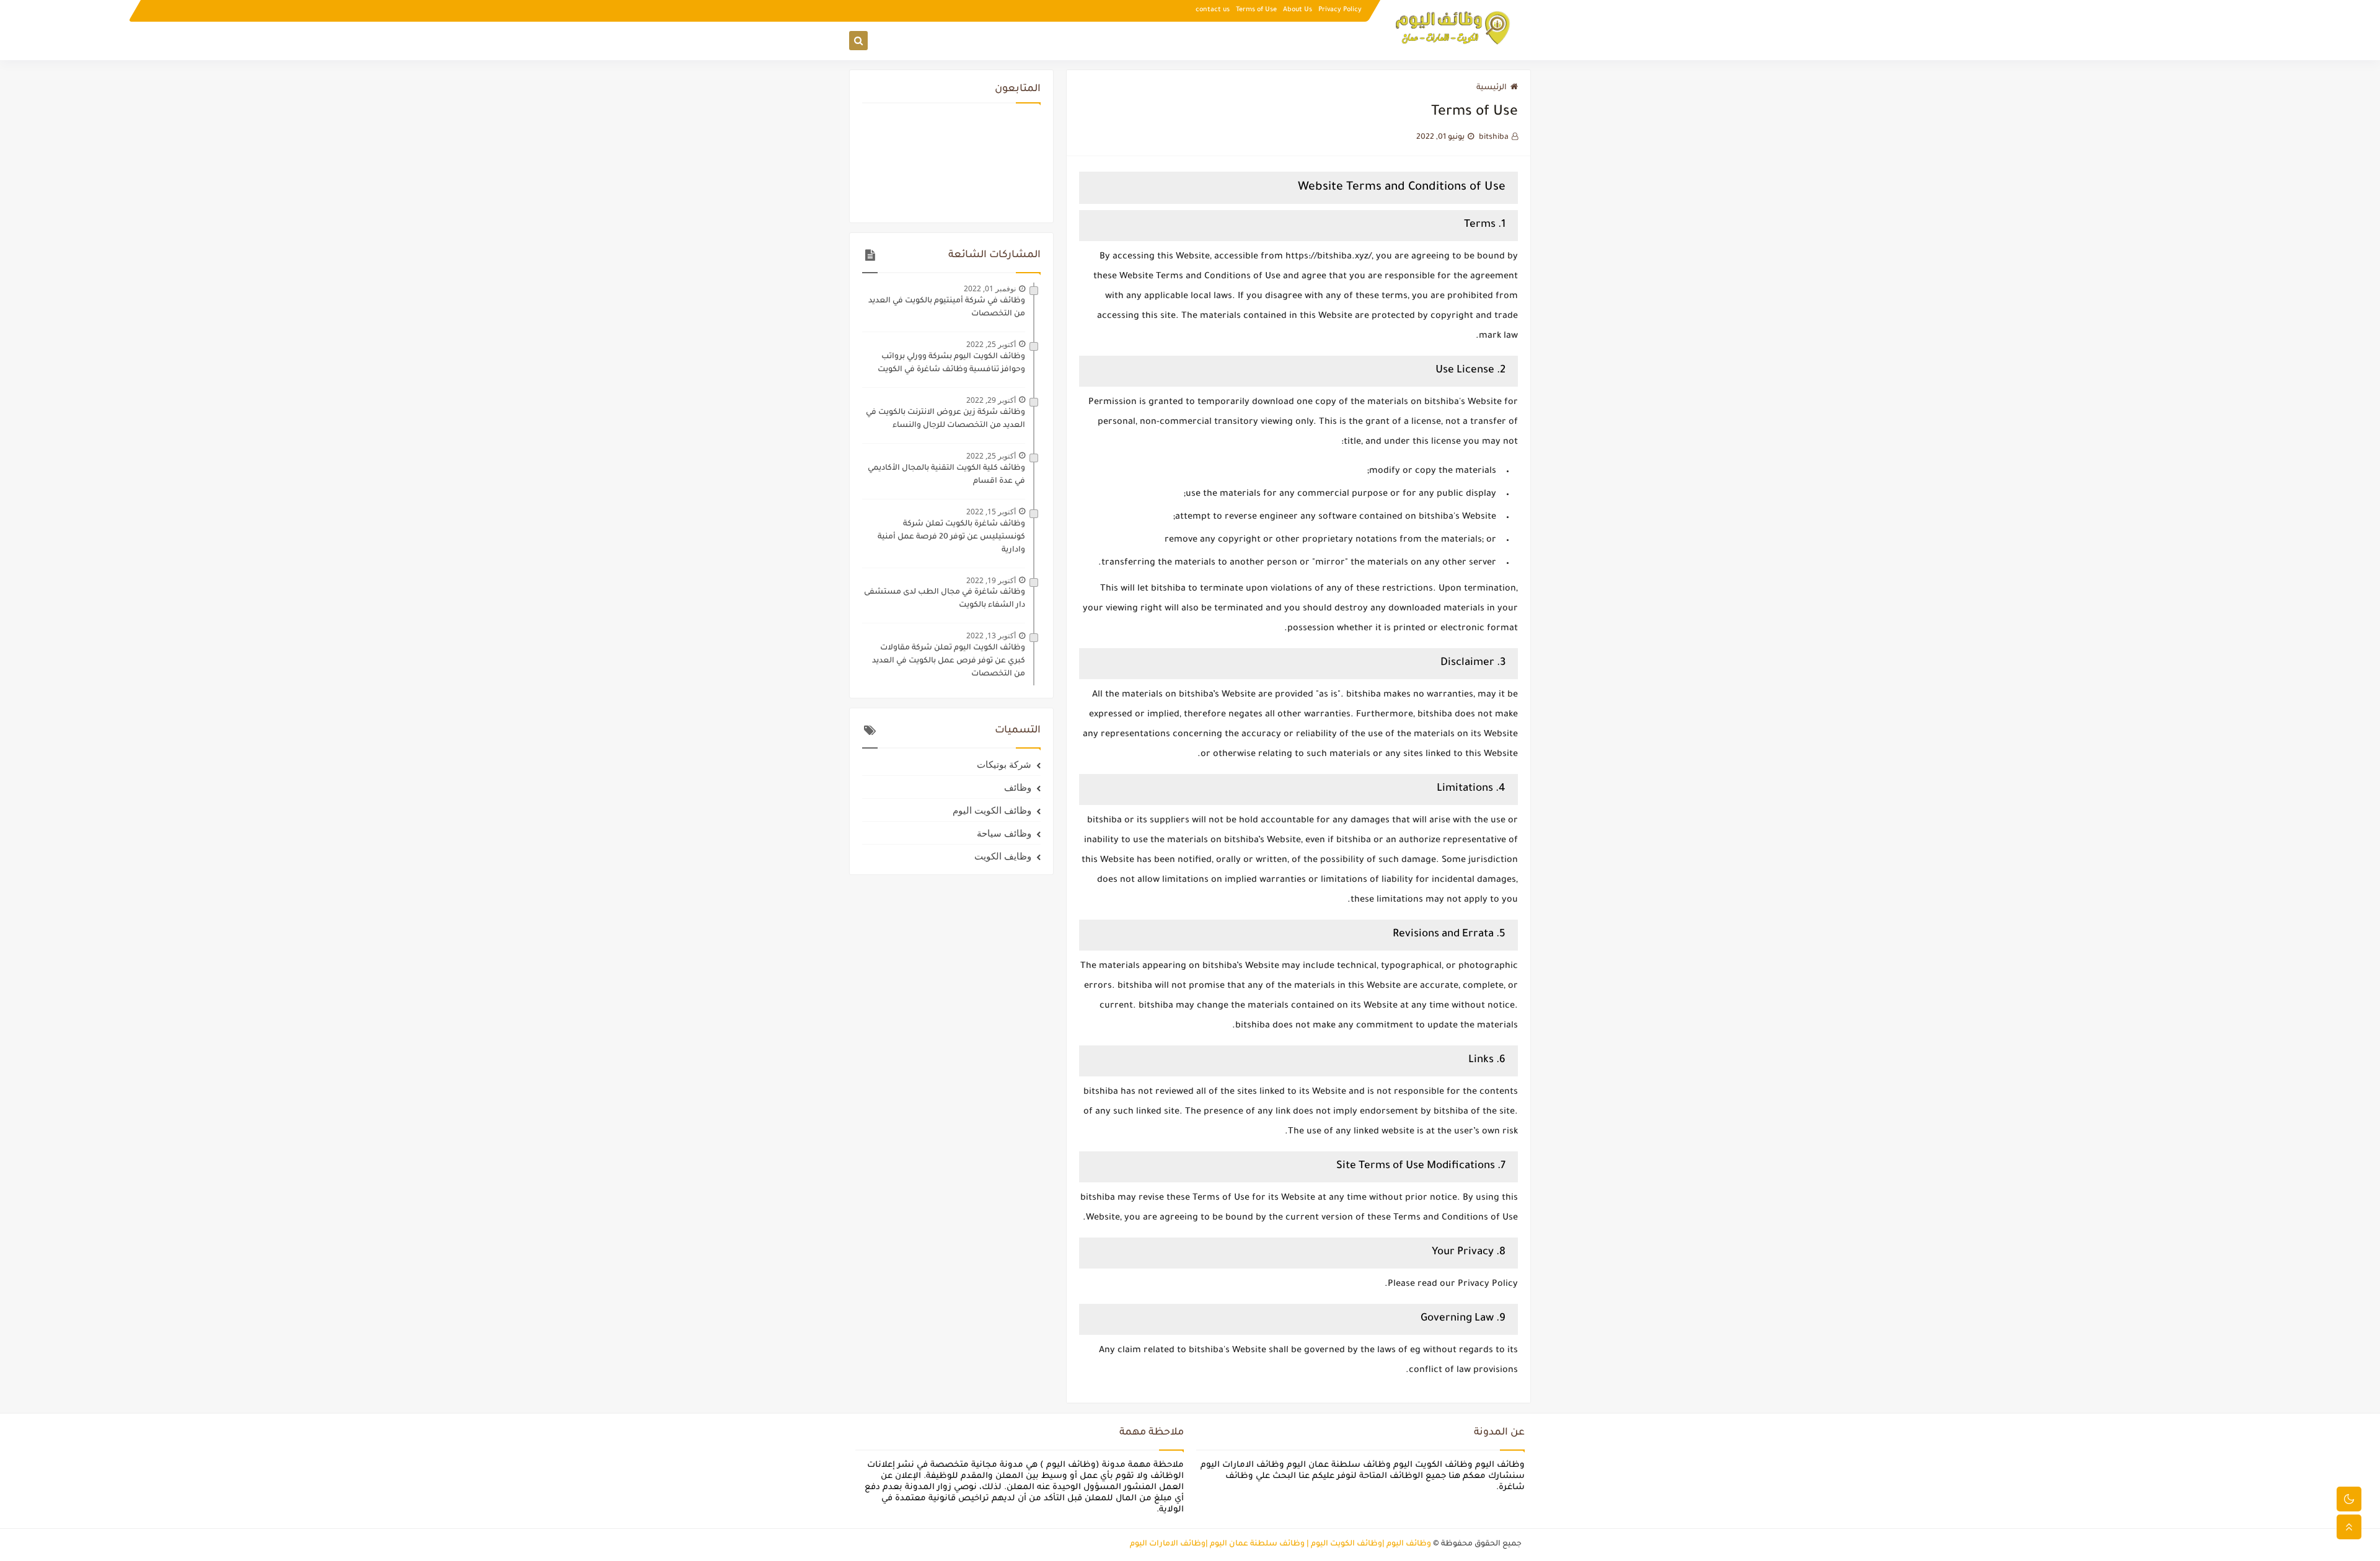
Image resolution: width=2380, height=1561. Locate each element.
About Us (1298, 10)
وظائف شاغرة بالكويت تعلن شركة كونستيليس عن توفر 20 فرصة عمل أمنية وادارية (951, 537)
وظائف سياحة (1004, 833)
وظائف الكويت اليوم (992, 810)
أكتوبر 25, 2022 (991, 344)
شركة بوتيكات (1004, 764)
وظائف (1018, 787)
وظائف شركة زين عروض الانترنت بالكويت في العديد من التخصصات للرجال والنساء (945, 419)
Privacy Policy (1340, 10)
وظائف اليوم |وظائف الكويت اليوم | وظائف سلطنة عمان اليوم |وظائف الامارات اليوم (1280, 1544)
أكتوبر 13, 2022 (991, 635)
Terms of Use (1256, 10)
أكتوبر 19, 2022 (991, 580)
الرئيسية (1492, 88)
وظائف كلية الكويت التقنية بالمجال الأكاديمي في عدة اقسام (946, 475)
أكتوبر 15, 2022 (991, 512)
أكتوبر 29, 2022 (991, 400)
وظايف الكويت (1003, 856)
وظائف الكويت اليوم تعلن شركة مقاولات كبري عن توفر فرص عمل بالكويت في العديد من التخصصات (949, 661)
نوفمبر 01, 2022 (990, 288)
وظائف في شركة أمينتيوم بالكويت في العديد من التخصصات (947, 308)
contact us (1213, 10)
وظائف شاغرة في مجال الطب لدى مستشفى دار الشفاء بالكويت (945, 599)
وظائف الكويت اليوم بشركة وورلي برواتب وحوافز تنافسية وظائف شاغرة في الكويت (951, 363)
